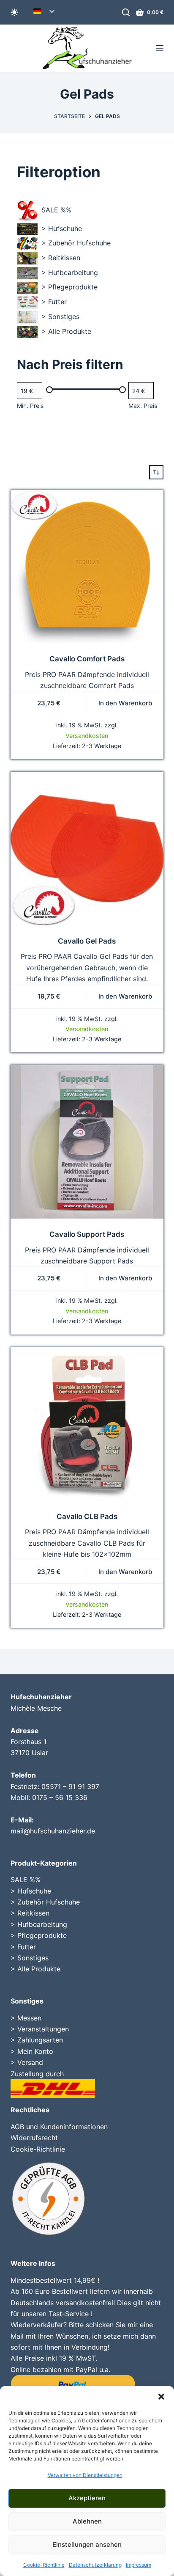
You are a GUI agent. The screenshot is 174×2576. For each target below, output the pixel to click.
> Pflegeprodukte (39, 1935)
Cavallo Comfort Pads (87, 659)
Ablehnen (87, 2521)
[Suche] (126, 12)
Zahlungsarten (40, 2040)
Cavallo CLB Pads (87, 1516)
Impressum (139, 2565)
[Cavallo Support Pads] (87, 1142)
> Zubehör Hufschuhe (45, 1902)
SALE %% (26, 1880)
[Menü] (160, 48)
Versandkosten (87, 736)
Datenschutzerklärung (95, 2565)
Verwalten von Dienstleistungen (85, 2475)
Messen (29, 2018)
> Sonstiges (30, 1958)
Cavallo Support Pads (87, 1234)
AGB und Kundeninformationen (59, 2127)
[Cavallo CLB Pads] (87, 1424)
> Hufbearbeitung (39, 1924)
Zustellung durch (37, 2074)
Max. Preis (143, 406)
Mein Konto (35, 2051)
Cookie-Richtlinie (44, 2565)
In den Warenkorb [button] (125, 703)
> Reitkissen (30, 1913)
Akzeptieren (87, 2498)
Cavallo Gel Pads (87, 941)
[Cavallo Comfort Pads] (87, 567)
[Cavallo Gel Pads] (87, 849)
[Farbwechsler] (14, 12)
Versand (30, 2062)
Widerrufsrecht (34, 2138)
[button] (161, 2397)
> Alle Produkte (35, 1969)
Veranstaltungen (43, 2029)
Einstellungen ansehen (87, 2544)
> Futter (23, 1947)
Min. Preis (30, 406)
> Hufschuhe (31, 1891)
